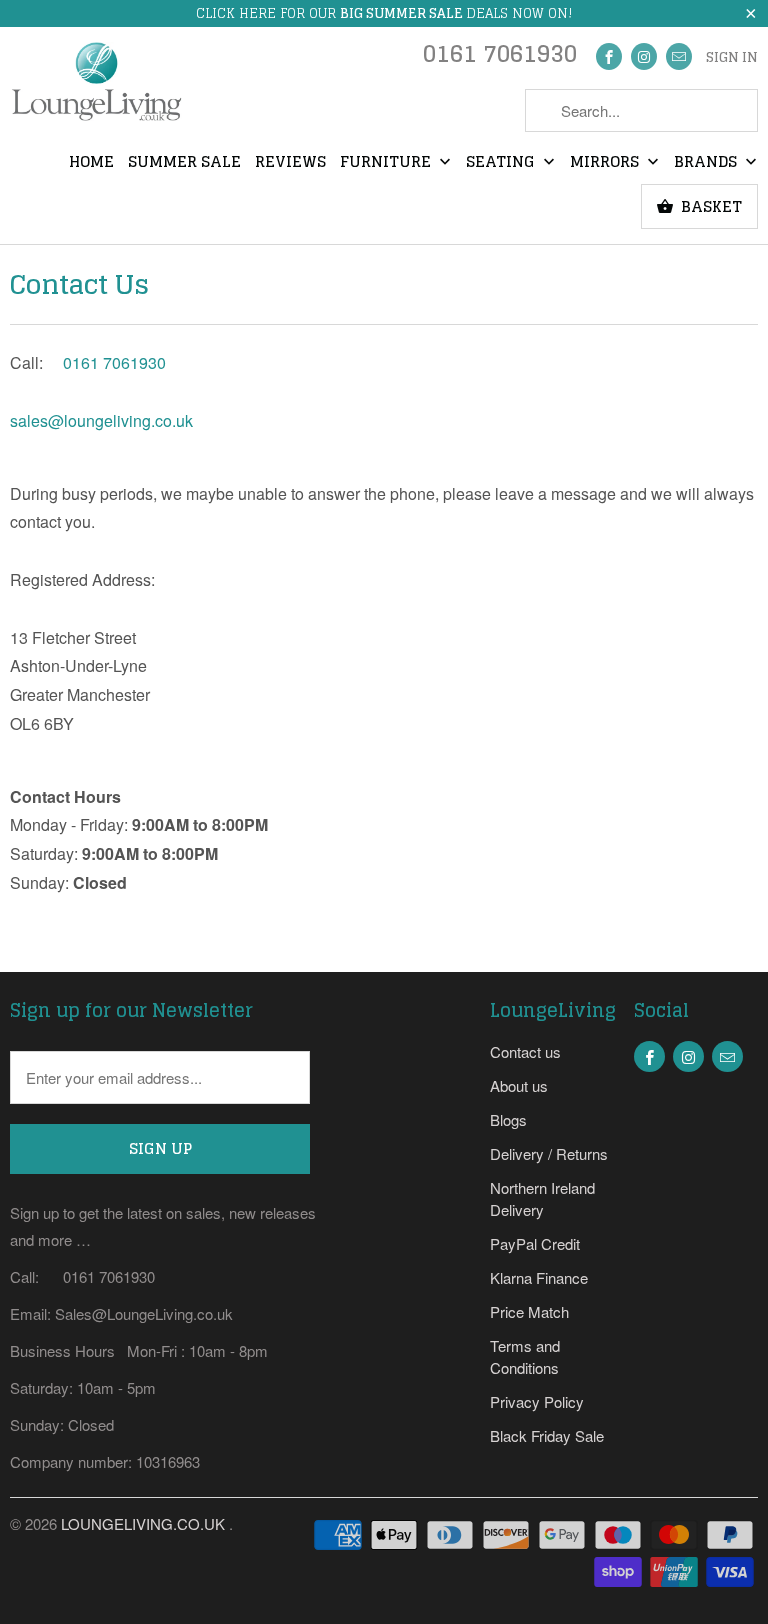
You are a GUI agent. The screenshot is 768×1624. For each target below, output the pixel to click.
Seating (502, 163)
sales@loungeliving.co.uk (101, 420)
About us (519, 1085)
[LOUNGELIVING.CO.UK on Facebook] (609, 56)
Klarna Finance (539, 1277)
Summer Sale (184, 163)
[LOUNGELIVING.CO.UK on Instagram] (644, 56)
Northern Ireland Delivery (542, 1198)
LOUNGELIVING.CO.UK (145, 1523)
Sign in (732, 58)
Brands (707, 163)
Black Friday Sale (547, 1435)
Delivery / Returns (549, 1153)
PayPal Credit (535, 1243)
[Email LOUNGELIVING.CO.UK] (679, 56)
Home (91, 163)
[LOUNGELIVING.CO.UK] (96, 87)
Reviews (290, 163)
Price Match (529, 1311)
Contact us (525, 1051)
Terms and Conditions (525, 1356)
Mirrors (606, 163)
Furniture (387, 163)
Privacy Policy (537, 1401)
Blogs (508, 1119)
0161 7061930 (500, 58)
